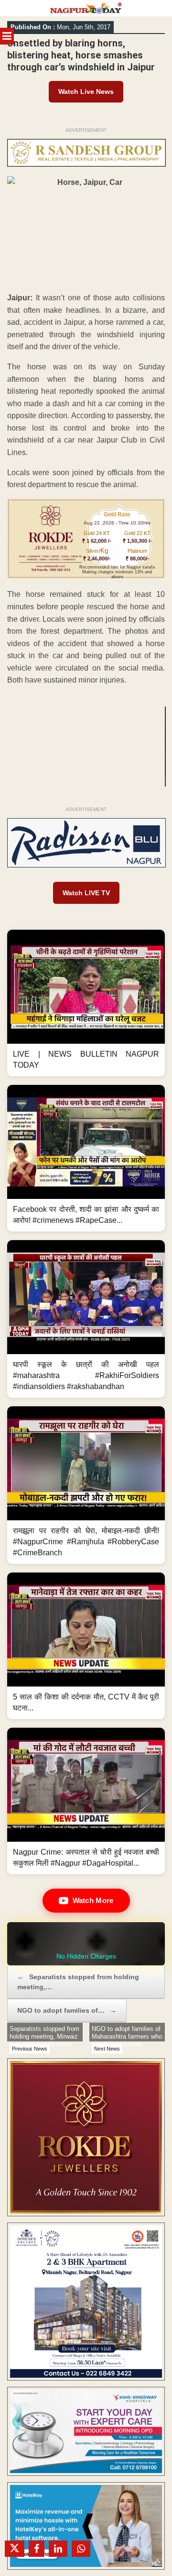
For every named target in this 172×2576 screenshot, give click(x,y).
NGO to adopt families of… (67, 2010)
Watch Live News (86, 91)
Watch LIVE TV (86, 893)
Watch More (93, 1900)
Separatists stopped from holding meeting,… (78, 1982)
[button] (86, 1003)
